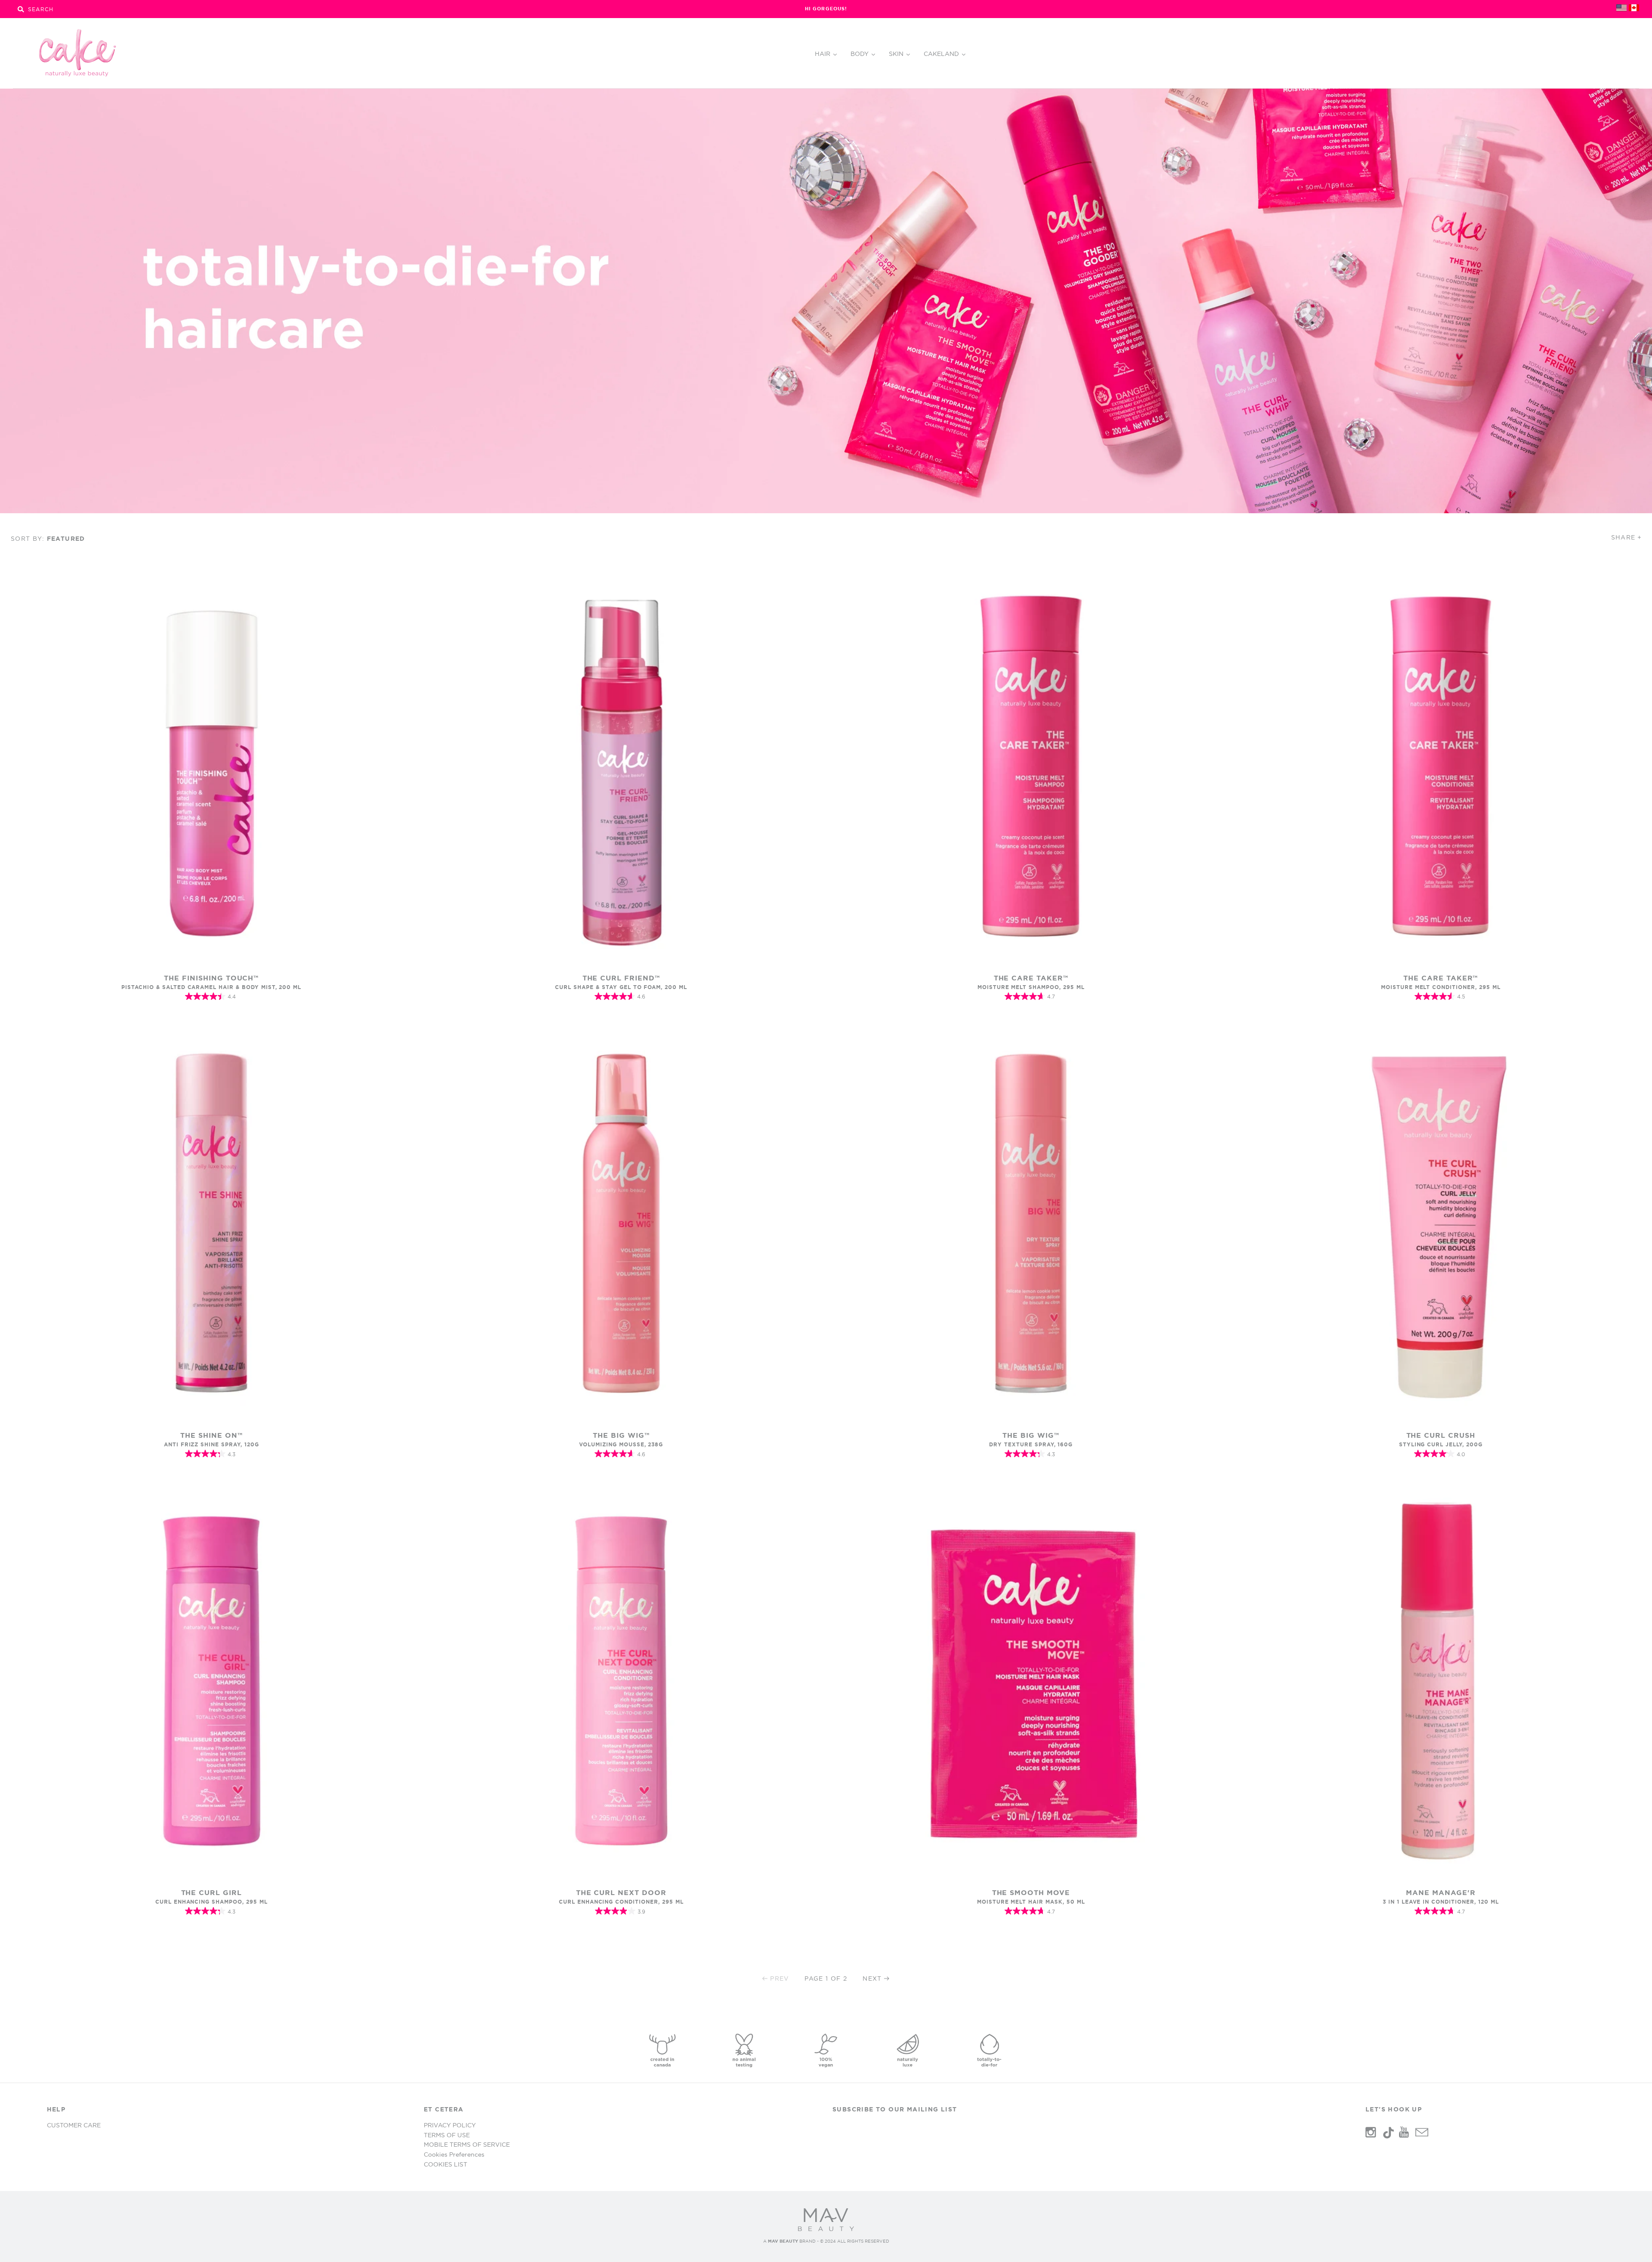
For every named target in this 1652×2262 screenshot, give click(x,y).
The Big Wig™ (621, 1435)
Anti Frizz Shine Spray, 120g (211, 1444)
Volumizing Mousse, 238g (621, 1444)
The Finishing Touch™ (211, 978)
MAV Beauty (783, 2241)
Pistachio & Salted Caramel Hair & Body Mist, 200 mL (211, 987)
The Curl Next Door (621, 1892)
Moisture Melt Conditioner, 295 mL (1441, 987)
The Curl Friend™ (621, 978)
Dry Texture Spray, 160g (1031, 1444)
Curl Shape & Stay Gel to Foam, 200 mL (621, 987)
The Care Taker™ (1031, 978)
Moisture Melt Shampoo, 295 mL (1031, 987)
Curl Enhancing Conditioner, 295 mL (621, 1902)
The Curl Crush (1441, 1435)
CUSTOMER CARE (74, 2125)
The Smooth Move (1031, 1892)
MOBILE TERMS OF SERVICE (467, 2145)
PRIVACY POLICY (450, 2125)
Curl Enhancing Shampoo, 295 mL (211, 1902)
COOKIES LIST (445, 2164)
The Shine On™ (211, 1435)
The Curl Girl (211, 1892)
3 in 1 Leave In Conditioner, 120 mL (1441, 1902)
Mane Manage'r (1441, 1892)
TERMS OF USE (447, 2135)
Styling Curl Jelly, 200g (1441, 1444)
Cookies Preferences (454, 2154)
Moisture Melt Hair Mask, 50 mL (1031, 1902)
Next (872, 1978)
